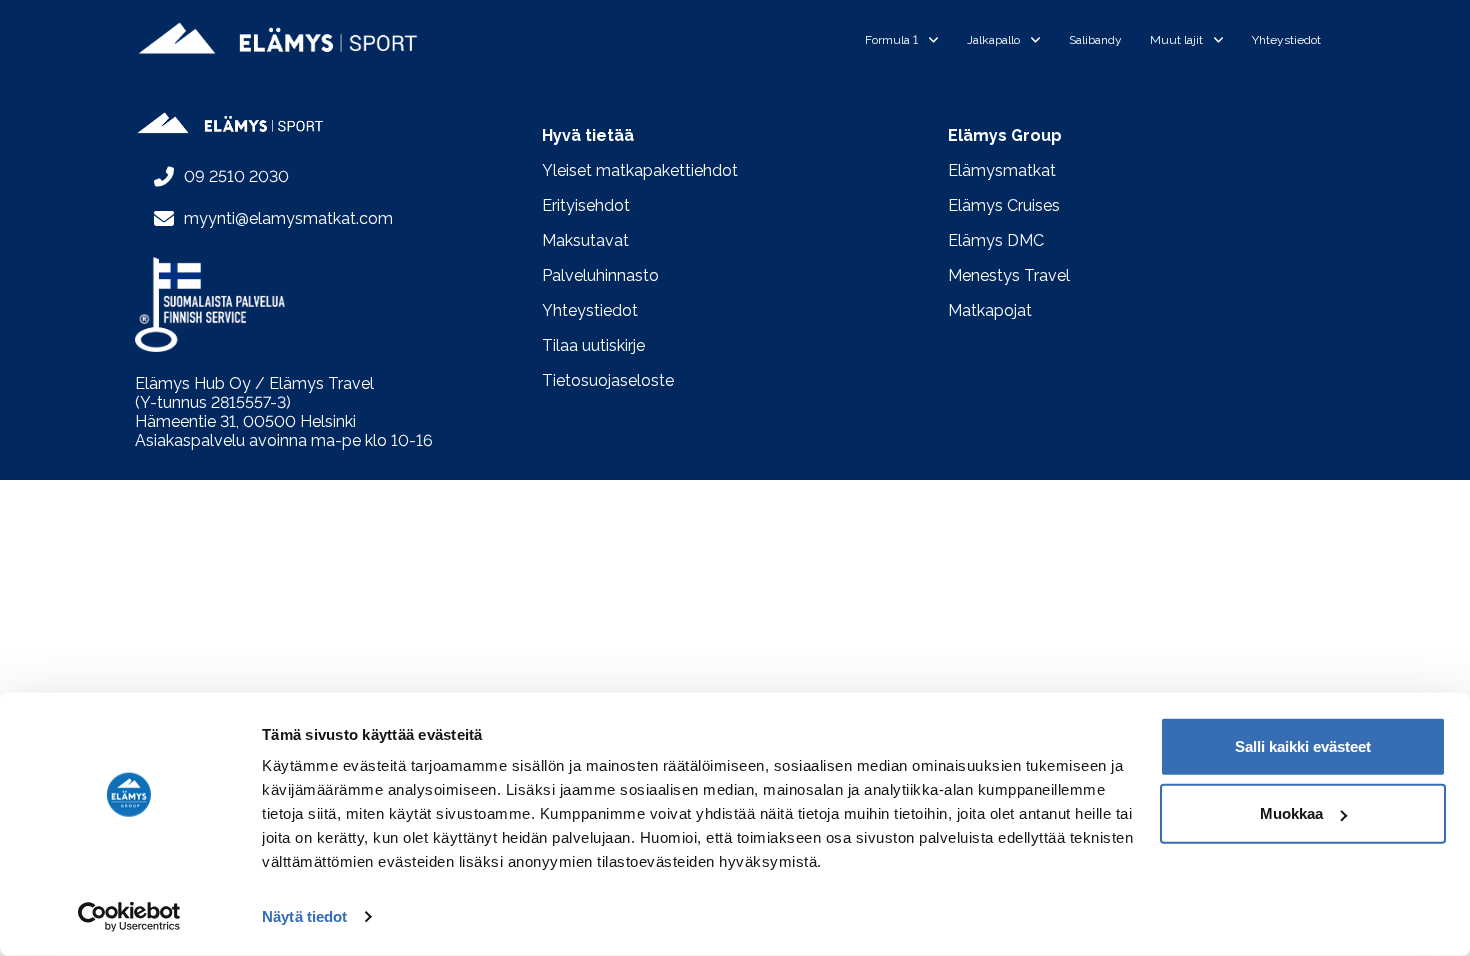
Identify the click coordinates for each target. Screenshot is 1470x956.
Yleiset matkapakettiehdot (640, 170)
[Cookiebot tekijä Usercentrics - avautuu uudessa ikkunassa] (129, 917)
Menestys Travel (1009, 275)
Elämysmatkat (1002, 170)
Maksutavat (585, 240)
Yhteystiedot (590, 310)
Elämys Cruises (1004, 205)
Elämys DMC (996, 240)
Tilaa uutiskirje (593, 345)
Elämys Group (1005, 135)
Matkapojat (990, 310)
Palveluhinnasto (600, 275)
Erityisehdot (586, 205)
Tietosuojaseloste (608, 380)
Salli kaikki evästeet (1303, 746)
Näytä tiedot (304, 916)
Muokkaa (1291, 813)
